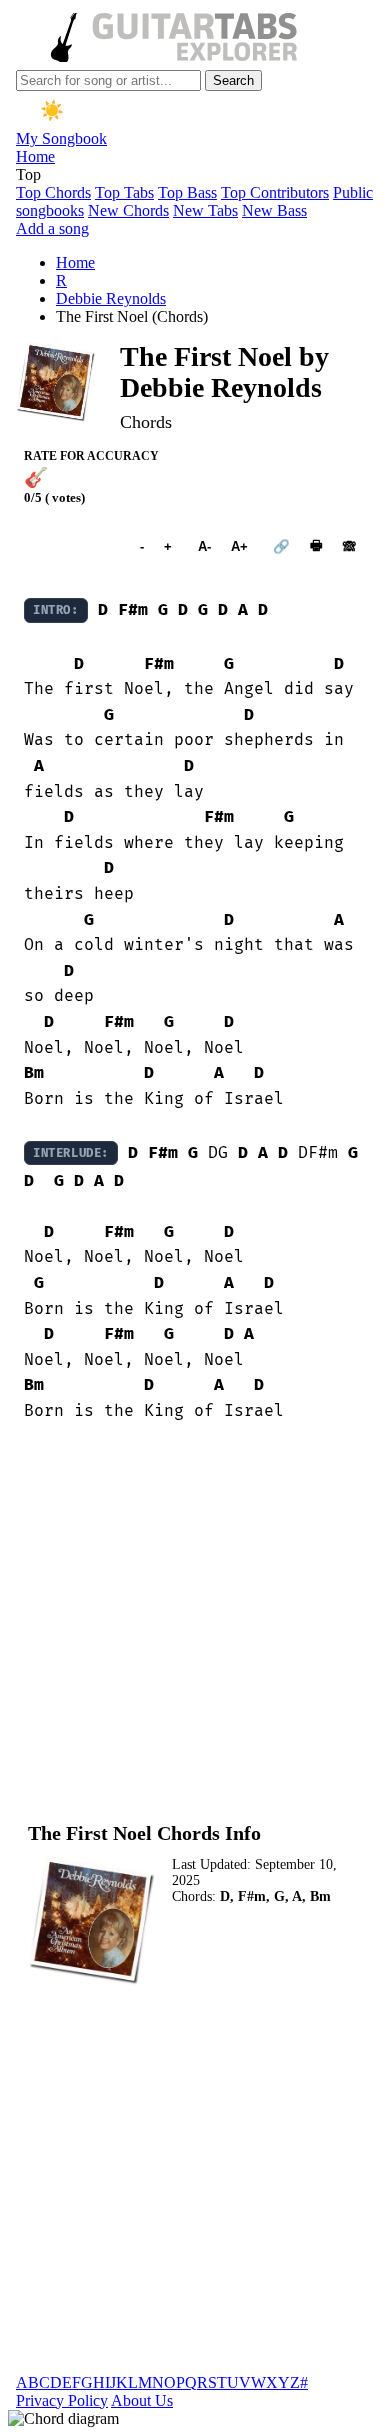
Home (35, 156)
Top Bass (187, 192)
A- (204, 546)
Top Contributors (275, 192)
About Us (142, 2400)
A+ (239, 546)
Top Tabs (124, 192)
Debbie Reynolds (111, 298)
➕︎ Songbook (72, 546)
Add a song (52, 228)
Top (28, 174)
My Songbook (61, 138)
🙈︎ (349, 546)
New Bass (274, 210)
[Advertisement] (195, 1621)
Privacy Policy (62, 2400)
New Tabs (205, 210)
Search (233, 80)
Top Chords (53, 192)
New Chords (128, 210)
